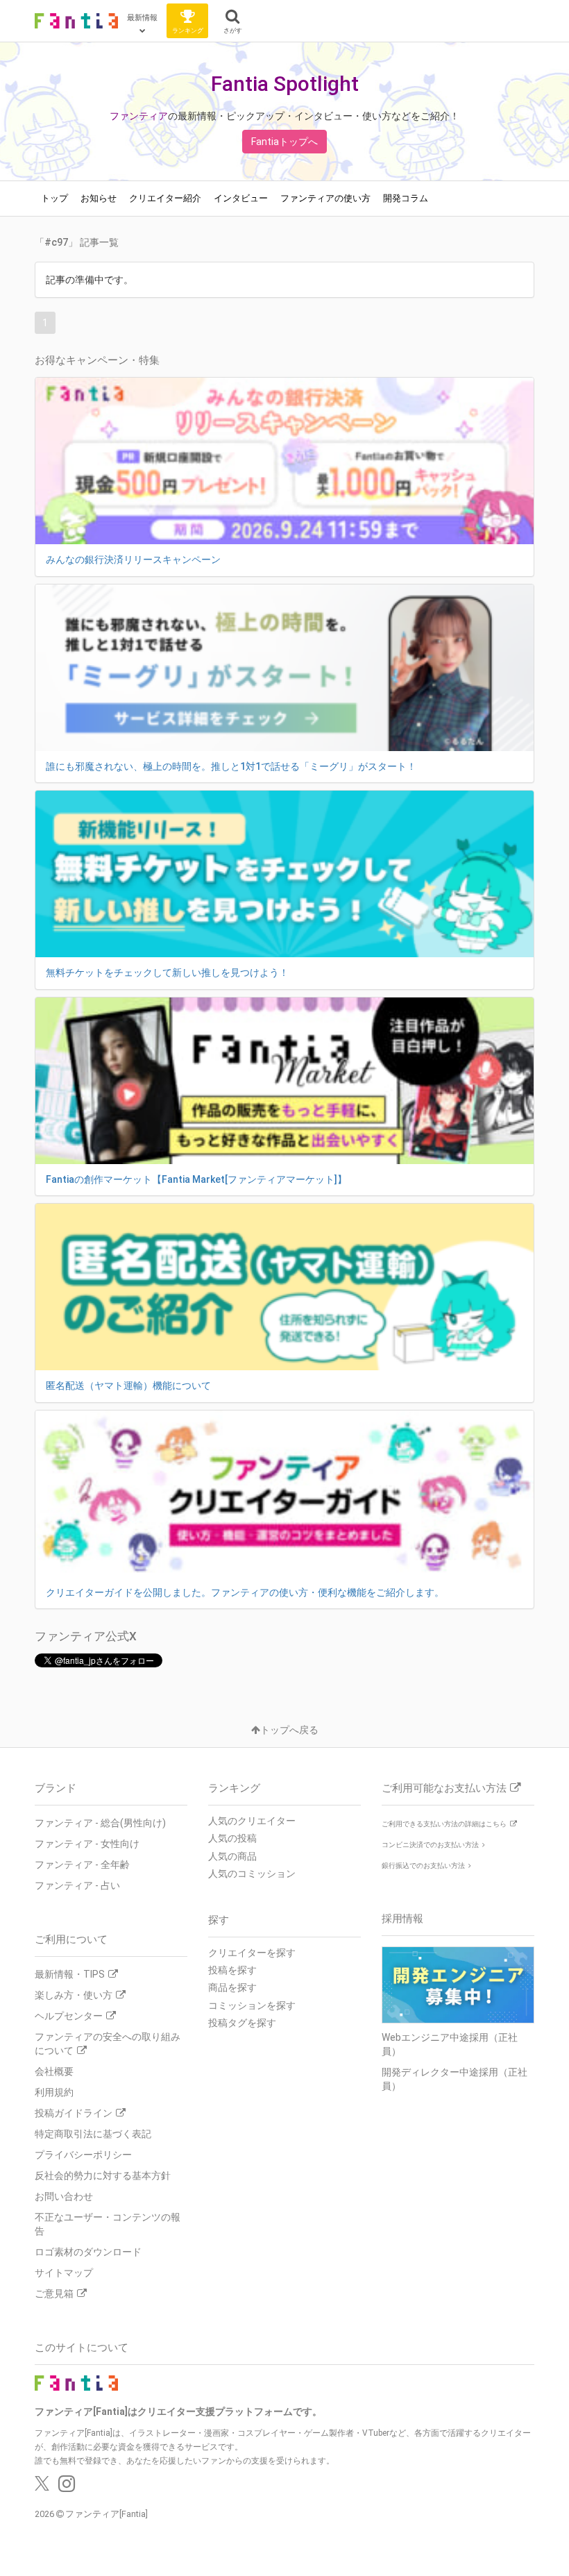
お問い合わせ (64, 2196)
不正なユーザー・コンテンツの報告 (108, 2224)
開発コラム (406, 198)
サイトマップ (64, 2273)
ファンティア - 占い (77, 1885)
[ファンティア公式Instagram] (67, 2487)
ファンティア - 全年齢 (82, 1864)
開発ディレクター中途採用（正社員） (455, 2079)
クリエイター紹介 (165, 198)
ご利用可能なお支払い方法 (444, 1788)
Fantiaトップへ (284, 142)
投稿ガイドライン (74, 2113)
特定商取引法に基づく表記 (93, 2134)
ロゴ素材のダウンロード (88, 2252)
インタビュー (241, 198)
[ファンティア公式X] (42, 2487)
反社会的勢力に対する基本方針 (103, 2175)
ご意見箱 (54, 2293)
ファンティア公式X (86, 1636)
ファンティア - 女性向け (87, 1844)
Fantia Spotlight (285, 84)
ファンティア (139, 116)
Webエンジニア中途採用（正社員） (450, 2044)
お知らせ (99, 198)
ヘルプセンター (69, 2016)
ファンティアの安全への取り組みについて (108, 2044)
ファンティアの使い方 (325, 198)
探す (219, 1920)
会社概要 (54, 2071)
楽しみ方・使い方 (74, 1995)
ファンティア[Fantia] (107, 2514)
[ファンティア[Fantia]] (76, 21)
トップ (54, 198)
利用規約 (54, 2092)
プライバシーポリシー (83, 2155)
